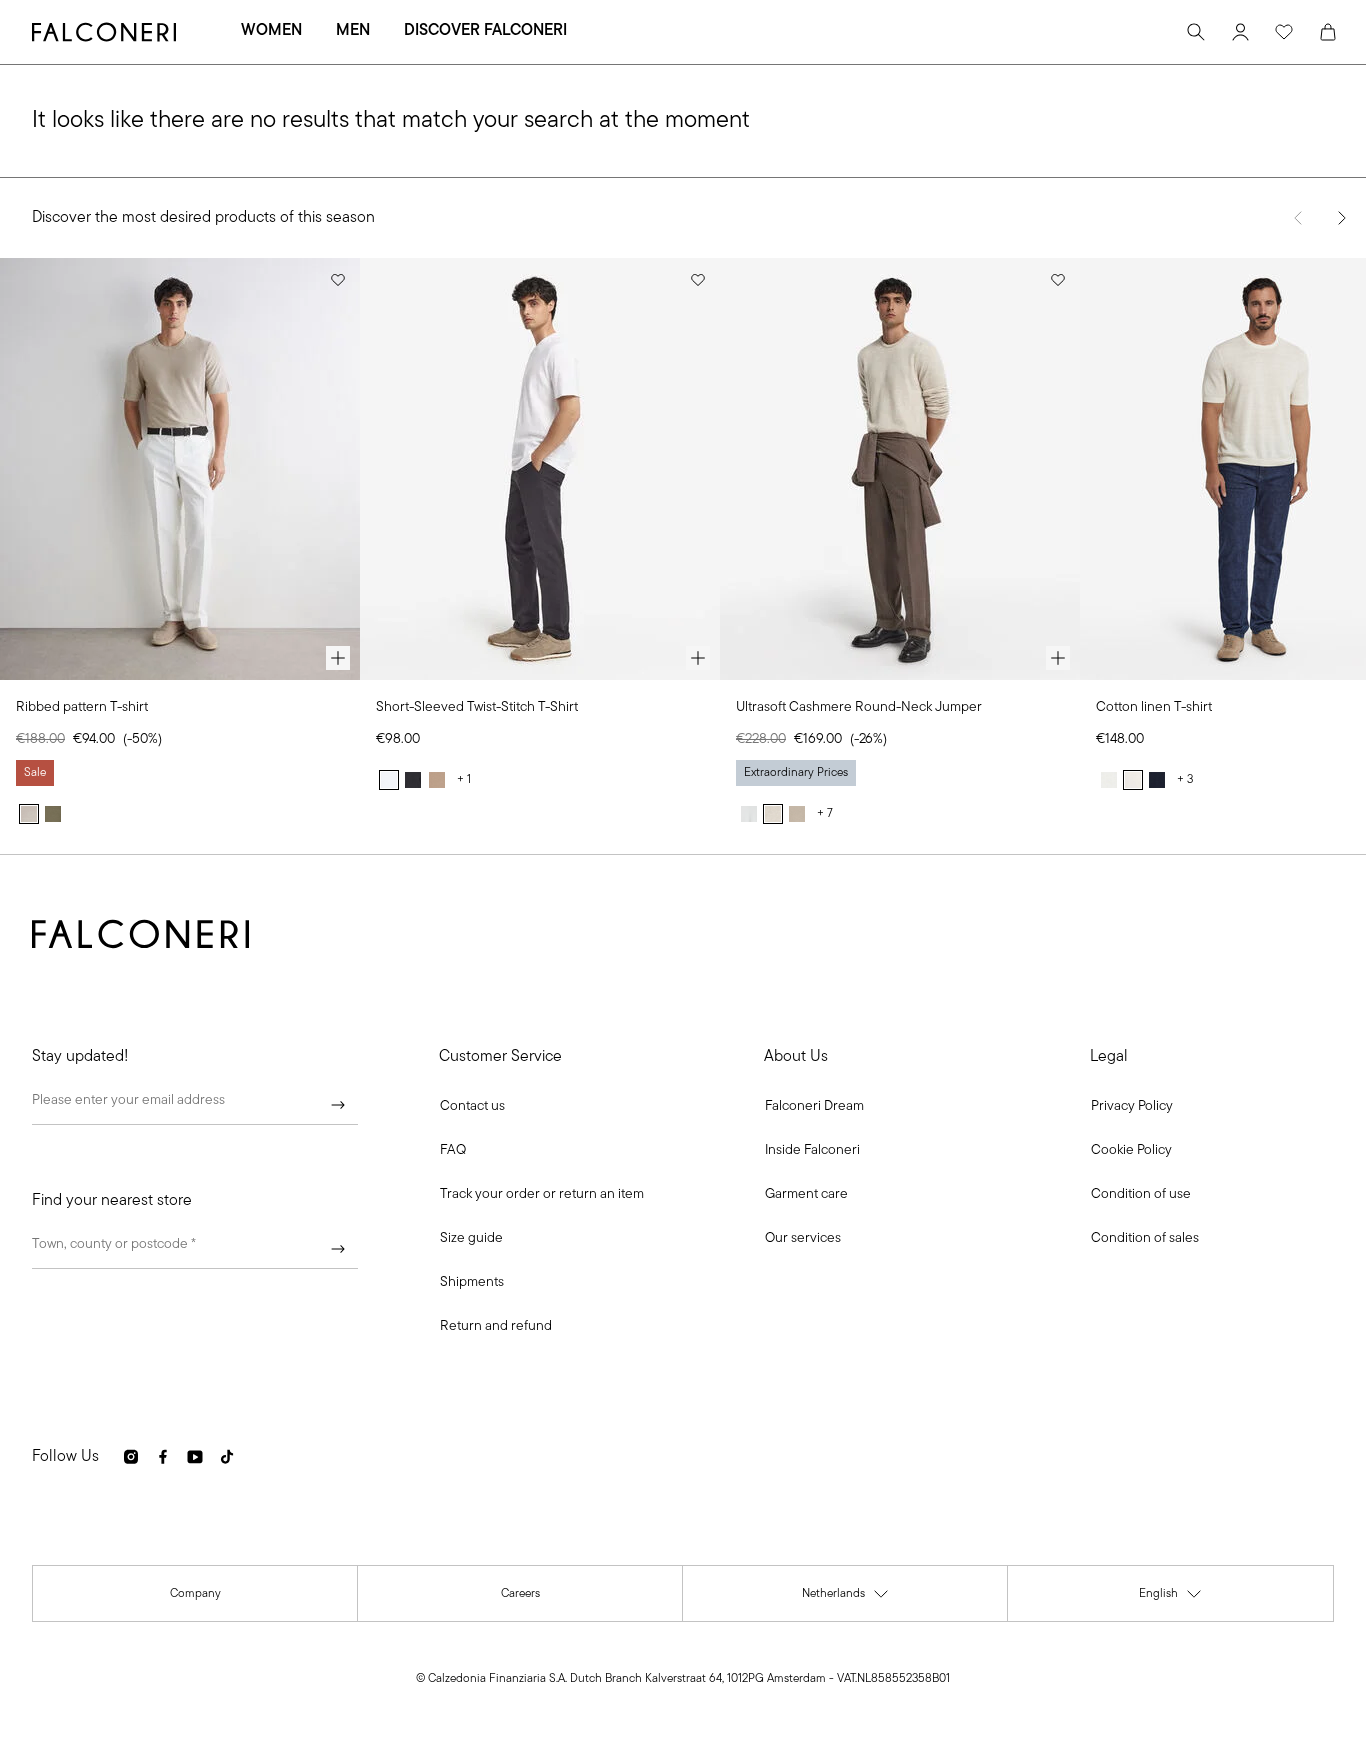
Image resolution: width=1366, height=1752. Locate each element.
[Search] (1196, 32)
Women (271, 31)
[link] (453, 1151)
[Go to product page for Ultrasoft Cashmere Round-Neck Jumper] (900, 469)
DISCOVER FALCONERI (485, 31)
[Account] (1240, 32)
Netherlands (846, 1598)
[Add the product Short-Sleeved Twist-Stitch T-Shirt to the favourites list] (698, 280)
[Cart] (1328, 32)
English (1171, 1598)
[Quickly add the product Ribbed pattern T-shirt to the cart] (338, 658)
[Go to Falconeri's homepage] (104, 32)
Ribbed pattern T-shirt (82, 707)
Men (353, 31)
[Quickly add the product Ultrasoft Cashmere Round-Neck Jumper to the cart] (1058, 658)
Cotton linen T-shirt (1154, 707)
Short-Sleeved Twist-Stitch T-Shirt (477, 707)
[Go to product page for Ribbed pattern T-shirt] (180, 469)
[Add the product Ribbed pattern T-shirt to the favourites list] (338, 280)
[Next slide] (1342, 218)
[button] (472, 1107)
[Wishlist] (1284, 32)
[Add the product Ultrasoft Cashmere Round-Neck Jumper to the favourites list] (1058, 280)
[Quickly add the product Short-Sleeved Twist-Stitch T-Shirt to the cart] (698, 658)
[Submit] (338, 1105)
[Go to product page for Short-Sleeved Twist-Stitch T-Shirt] (540, 469)
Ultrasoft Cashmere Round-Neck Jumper (859, 707)
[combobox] (195, 1249)
